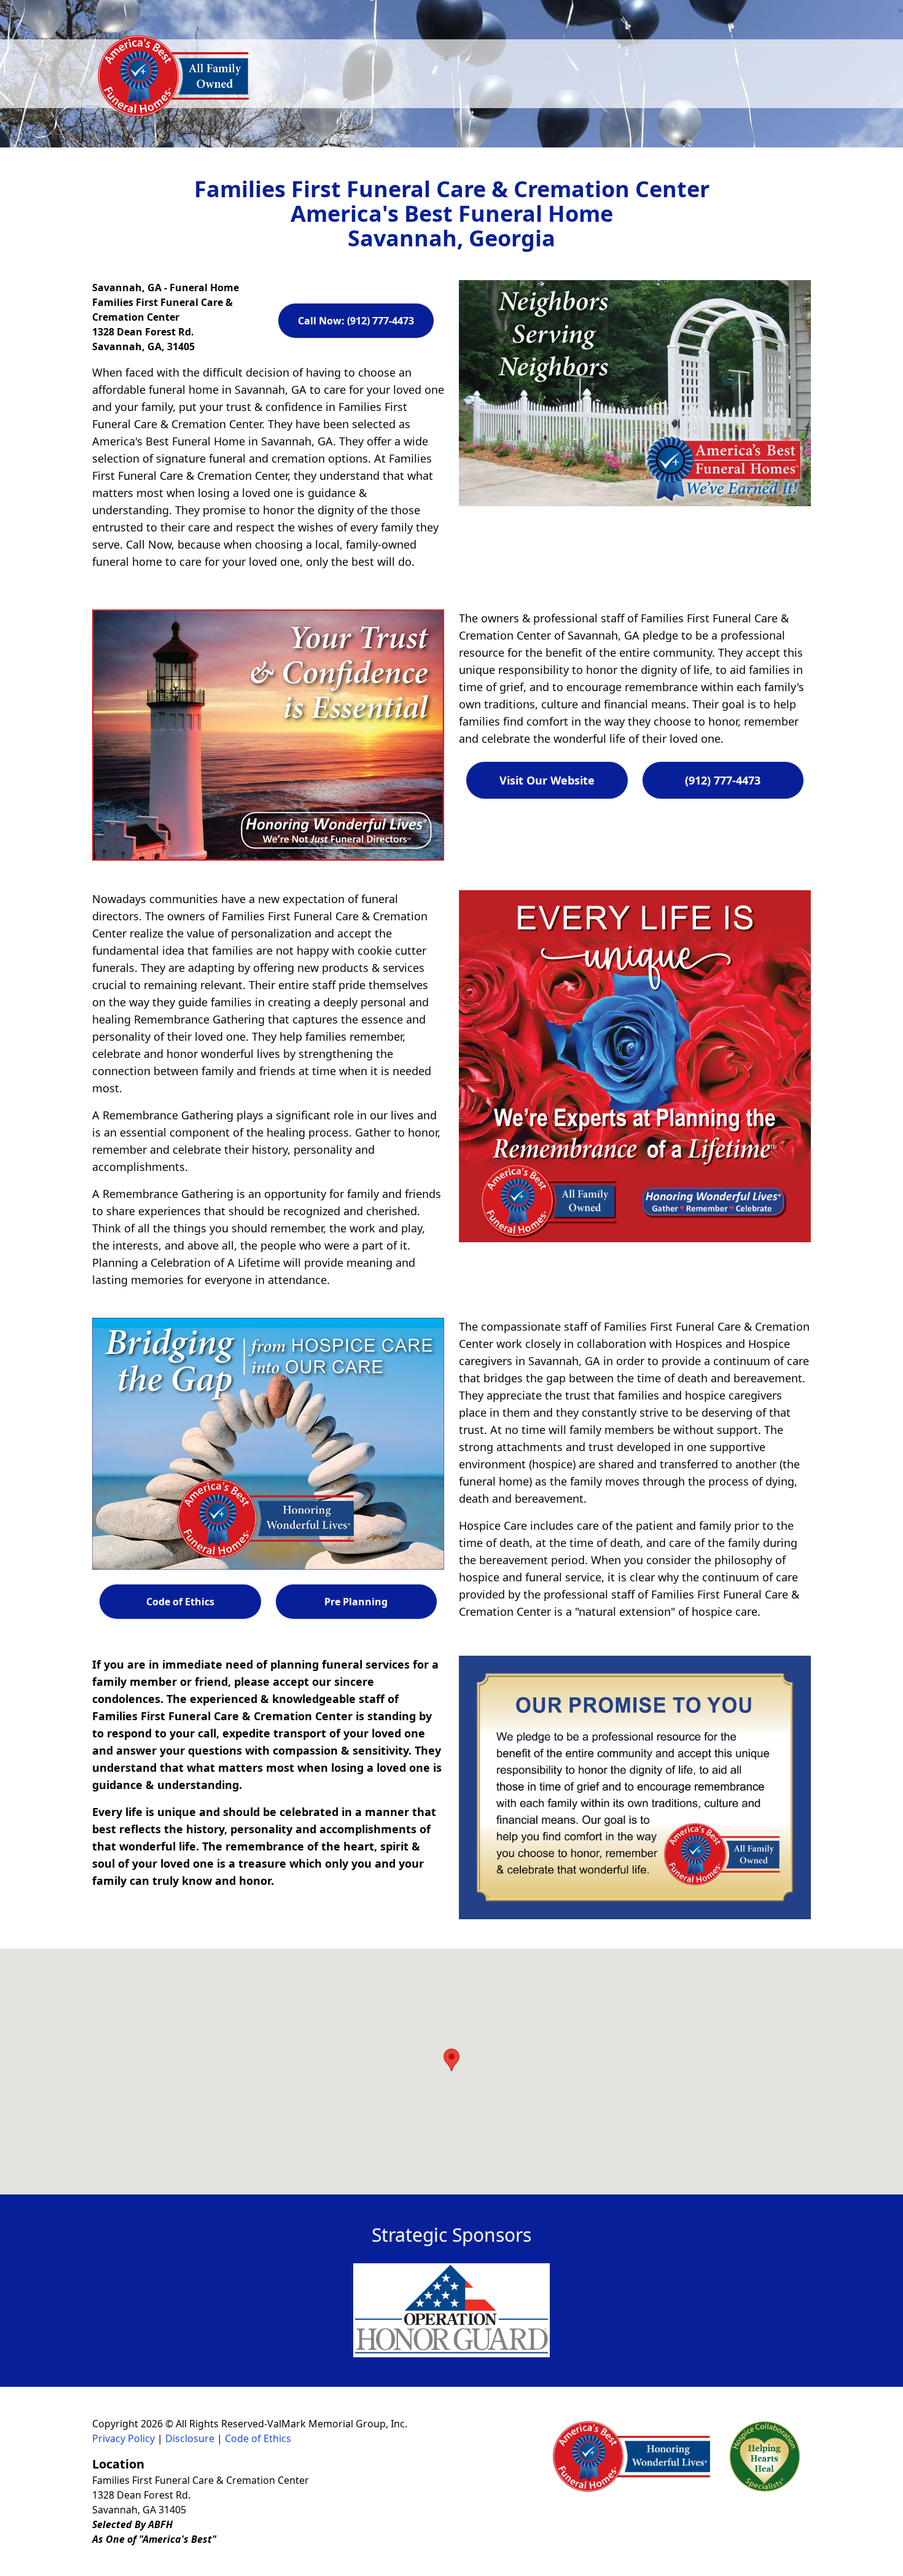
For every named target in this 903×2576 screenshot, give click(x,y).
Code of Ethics (180, 1602)
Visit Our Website (547, 780)
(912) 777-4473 (723, 780)
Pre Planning (356, 1602)
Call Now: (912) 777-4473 (356, 321)
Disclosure (190, 2438)
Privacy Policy (123, 2438)
